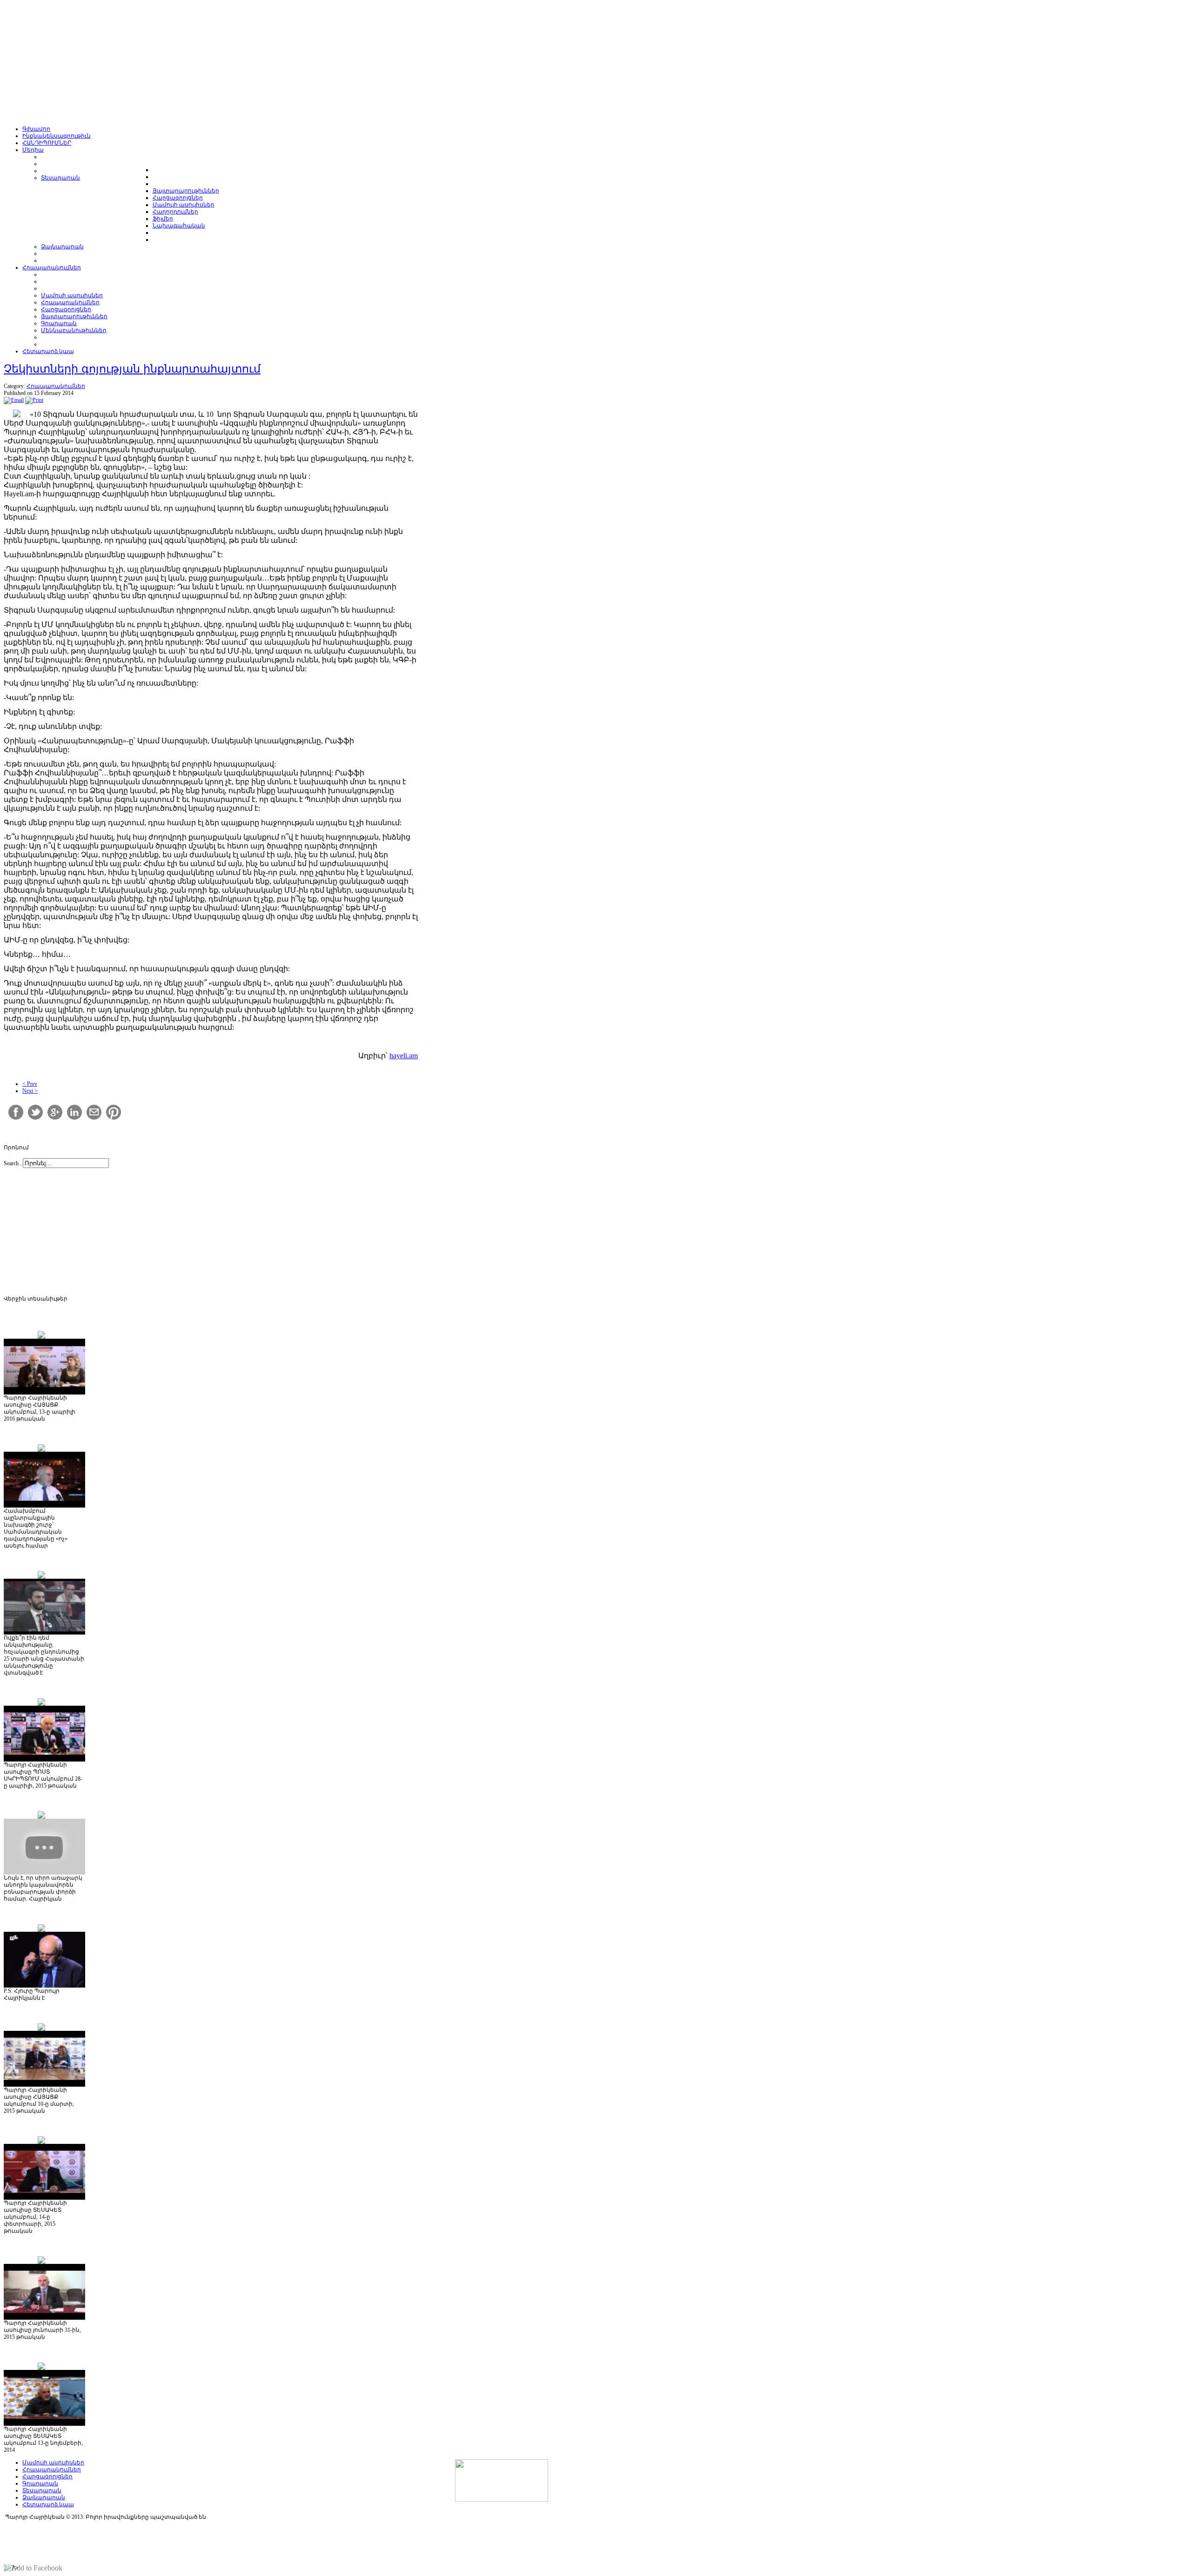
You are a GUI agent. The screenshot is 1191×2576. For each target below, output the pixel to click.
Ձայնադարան (44, 2497)
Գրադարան (40, 2483)
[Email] (14, 400)
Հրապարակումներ (56, 386)
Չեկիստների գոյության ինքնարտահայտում (132, 369)
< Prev (30, 1084)
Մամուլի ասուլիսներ (53, 2463)
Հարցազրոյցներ (47, 2476)
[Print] (34, 400)
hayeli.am (404, 1056)
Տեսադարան (42, 2490)
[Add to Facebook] (33, 2568)
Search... (13, 1163)
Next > (30, 1091)
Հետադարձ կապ (48, 2504)
